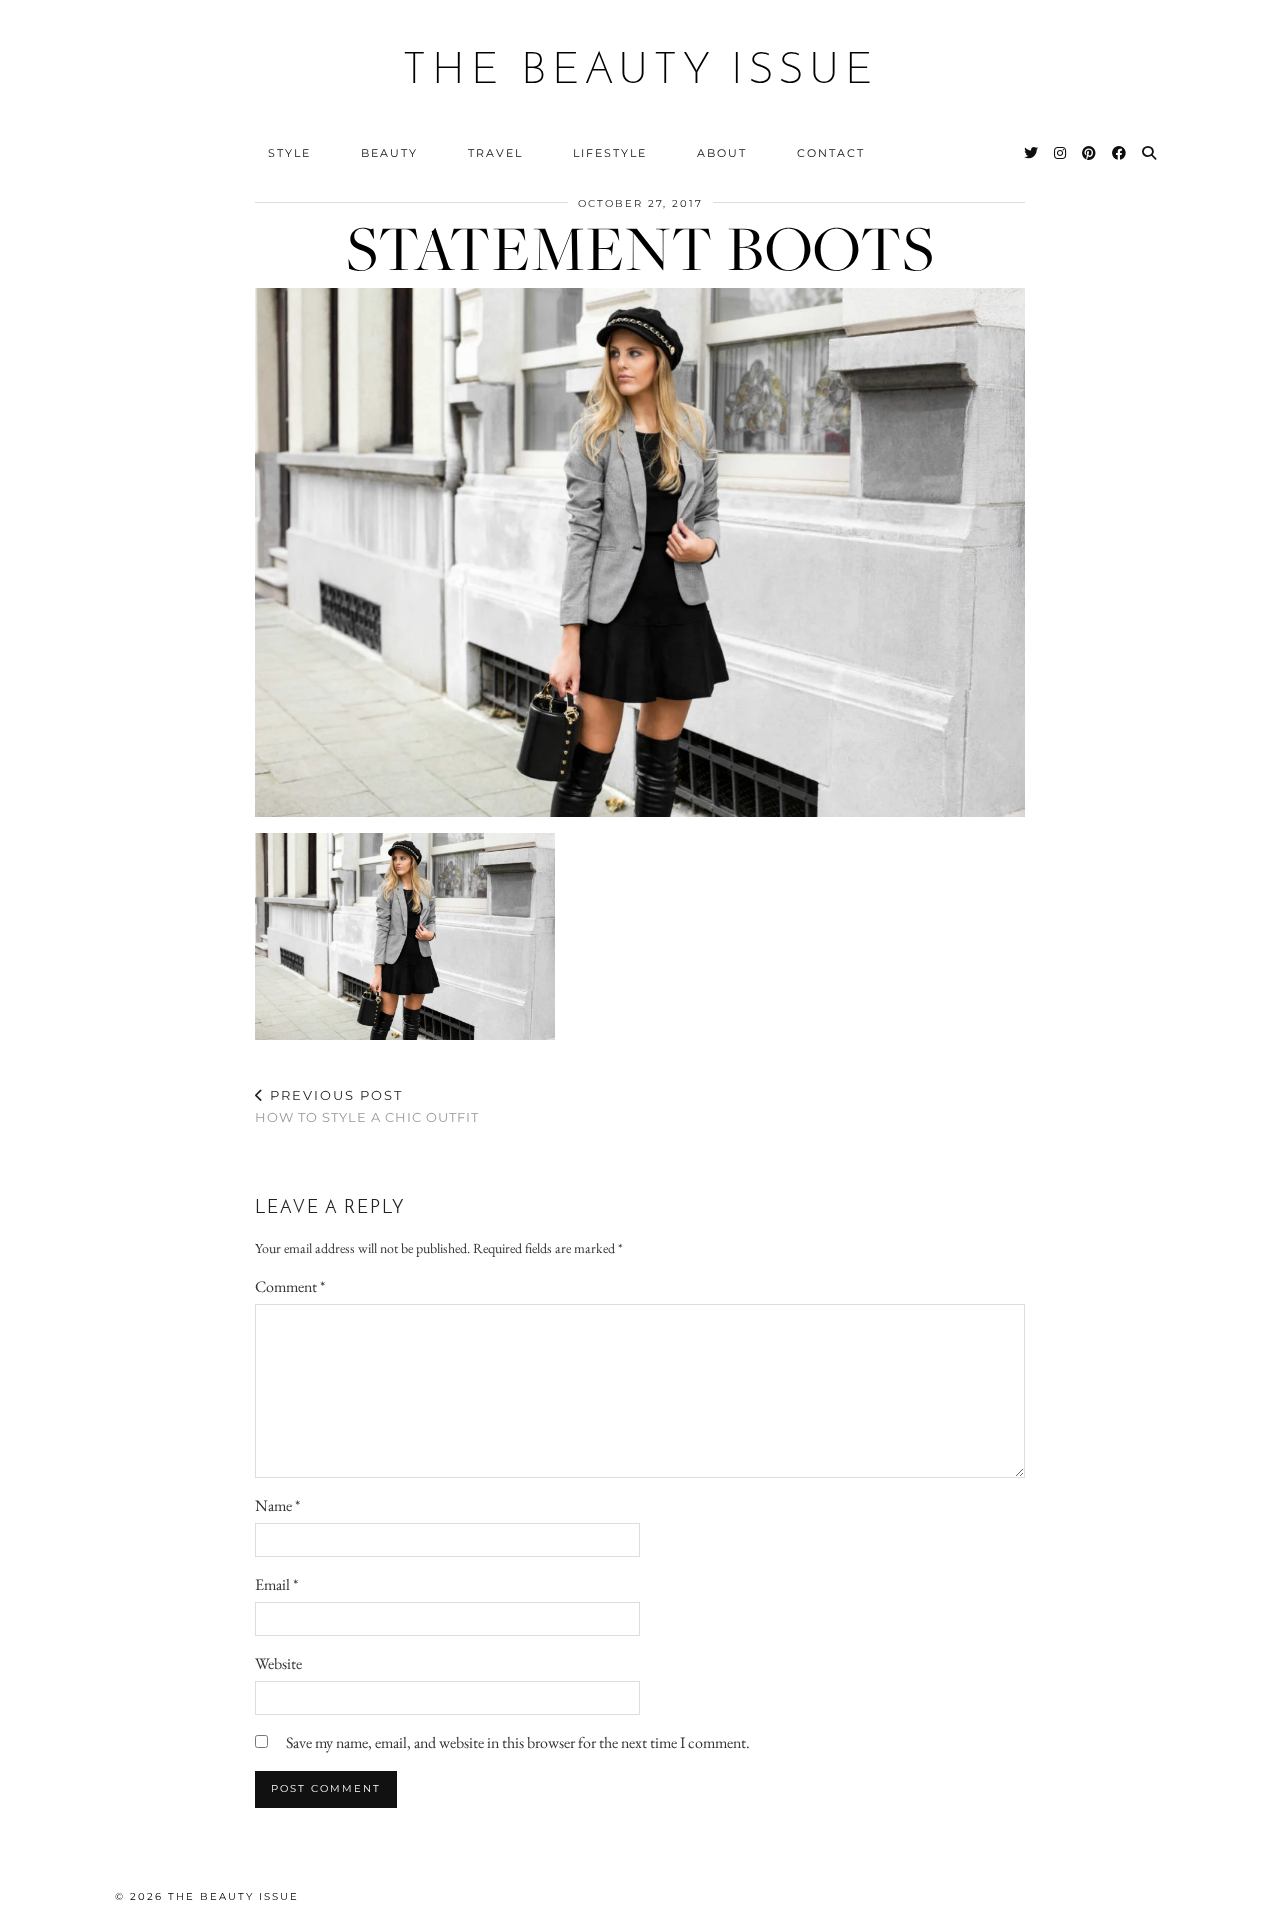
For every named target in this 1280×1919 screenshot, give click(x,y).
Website (278, 1663)
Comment (290, 1286)
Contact (831, 153)
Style (289, 153)
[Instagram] (1061, 153)
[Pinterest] (1090, 153)
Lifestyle (610, 153)
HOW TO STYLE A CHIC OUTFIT (367, 1106)
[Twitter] (1032, 153)
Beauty (389, 153)
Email (276, 1584)
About (722, 153)
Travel (495, 153)
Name (277, 1505)
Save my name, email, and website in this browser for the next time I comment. (518, 1742)
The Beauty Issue (640, 72)
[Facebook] (1120, 153)
